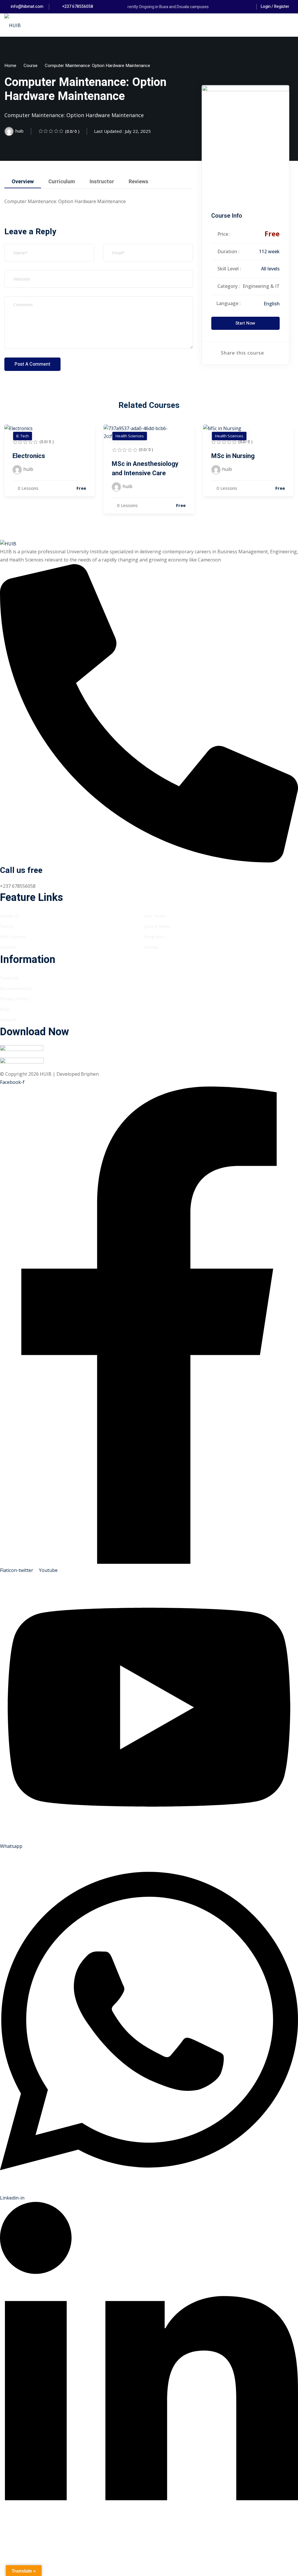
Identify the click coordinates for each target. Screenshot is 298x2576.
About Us (10, 916)
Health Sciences (130, 436)
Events (151, 947)
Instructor (102, 182)
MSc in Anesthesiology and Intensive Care (145, 469)
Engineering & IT (261, 286)
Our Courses (13, 936)
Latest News (157, 926)
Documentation (16, 988)
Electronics (29, 456)
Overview (23, 182)
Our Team (155, 916)
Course (31, 66)
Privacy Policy (14, 999)
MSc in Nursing (233, 456)
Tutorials (9, 978)
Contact (8, 947)
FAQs (5, 1009)
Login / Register (275, 7)
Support (8, 1020)
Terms (7, 926)
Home (10, 66)
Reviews (139, 182)
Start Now (245, 323)
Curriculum (62, 182)
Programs (155, 936)
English (272, 304)
